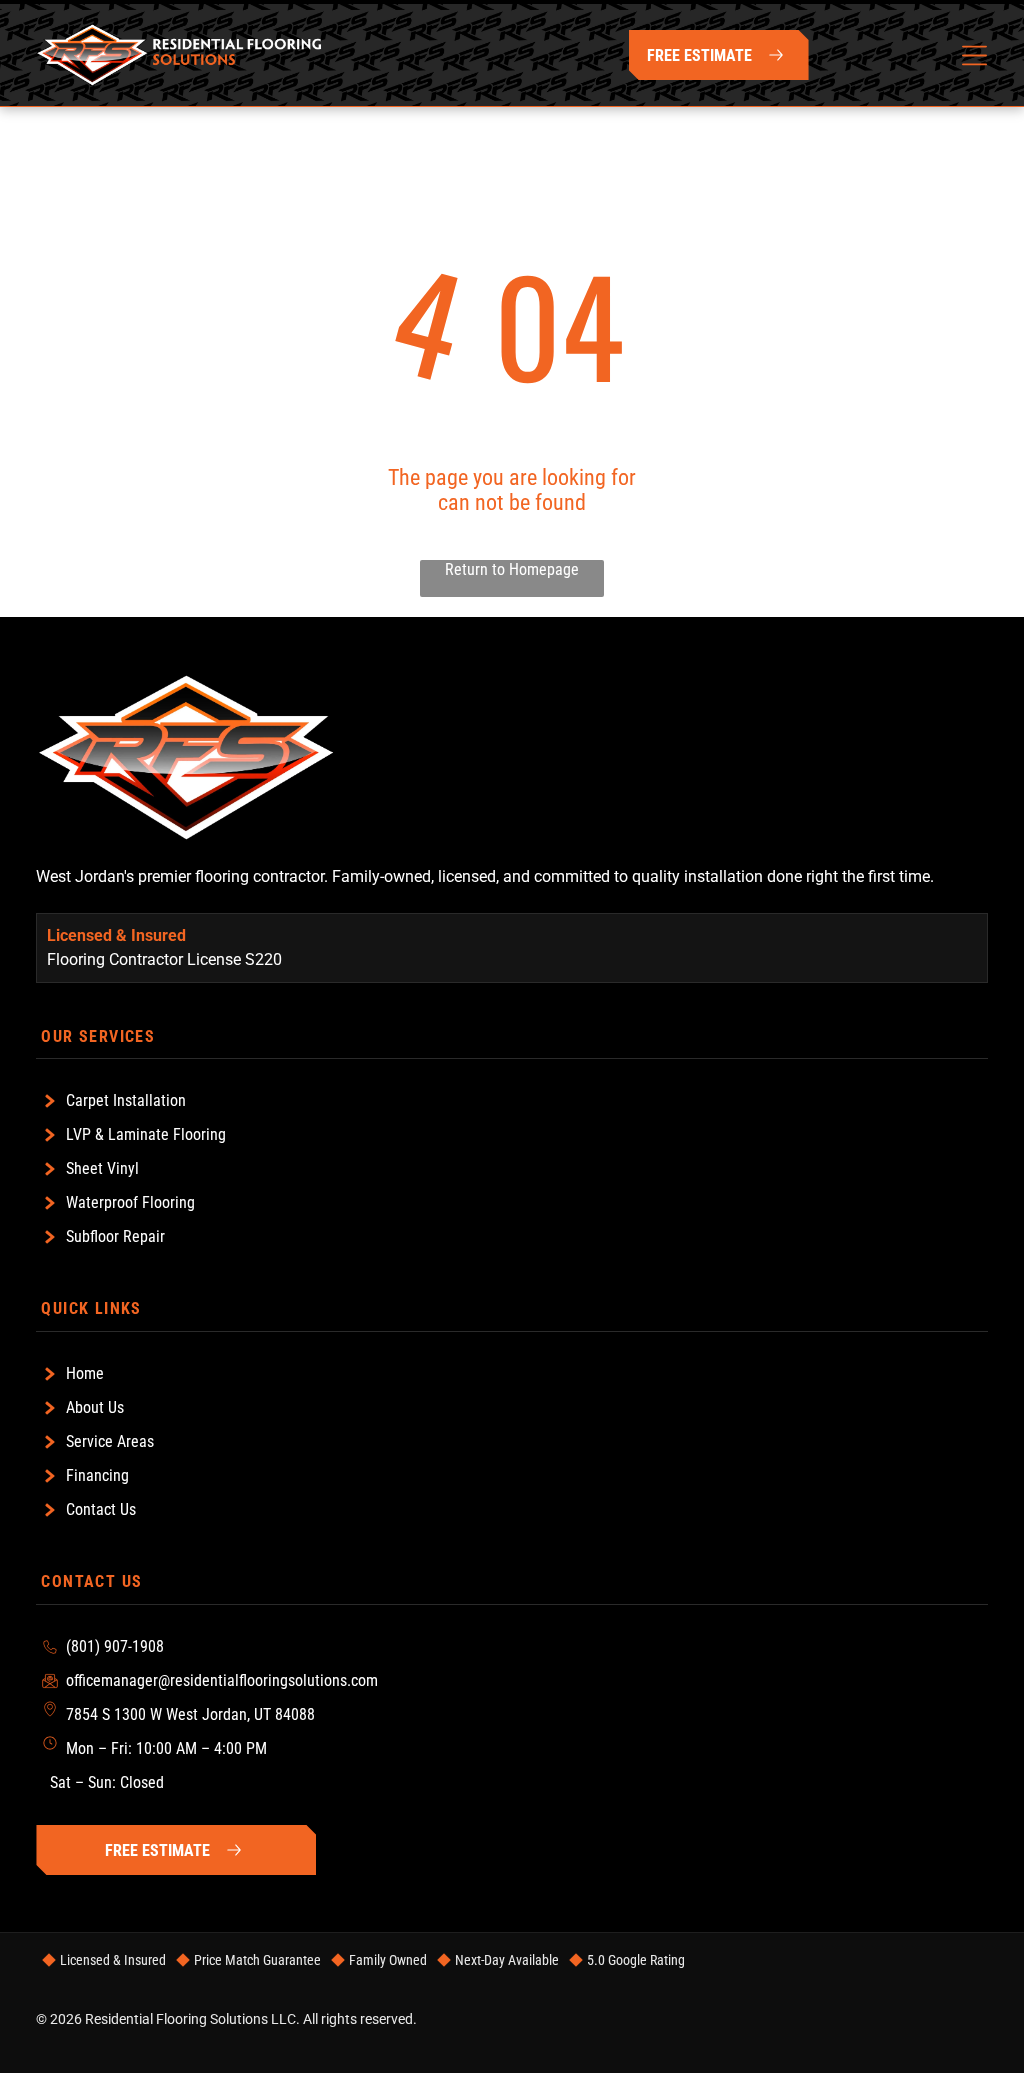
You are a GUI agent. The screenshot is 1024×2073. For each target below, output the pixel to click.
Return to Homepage (512, 569)
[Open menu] (974, 55)
